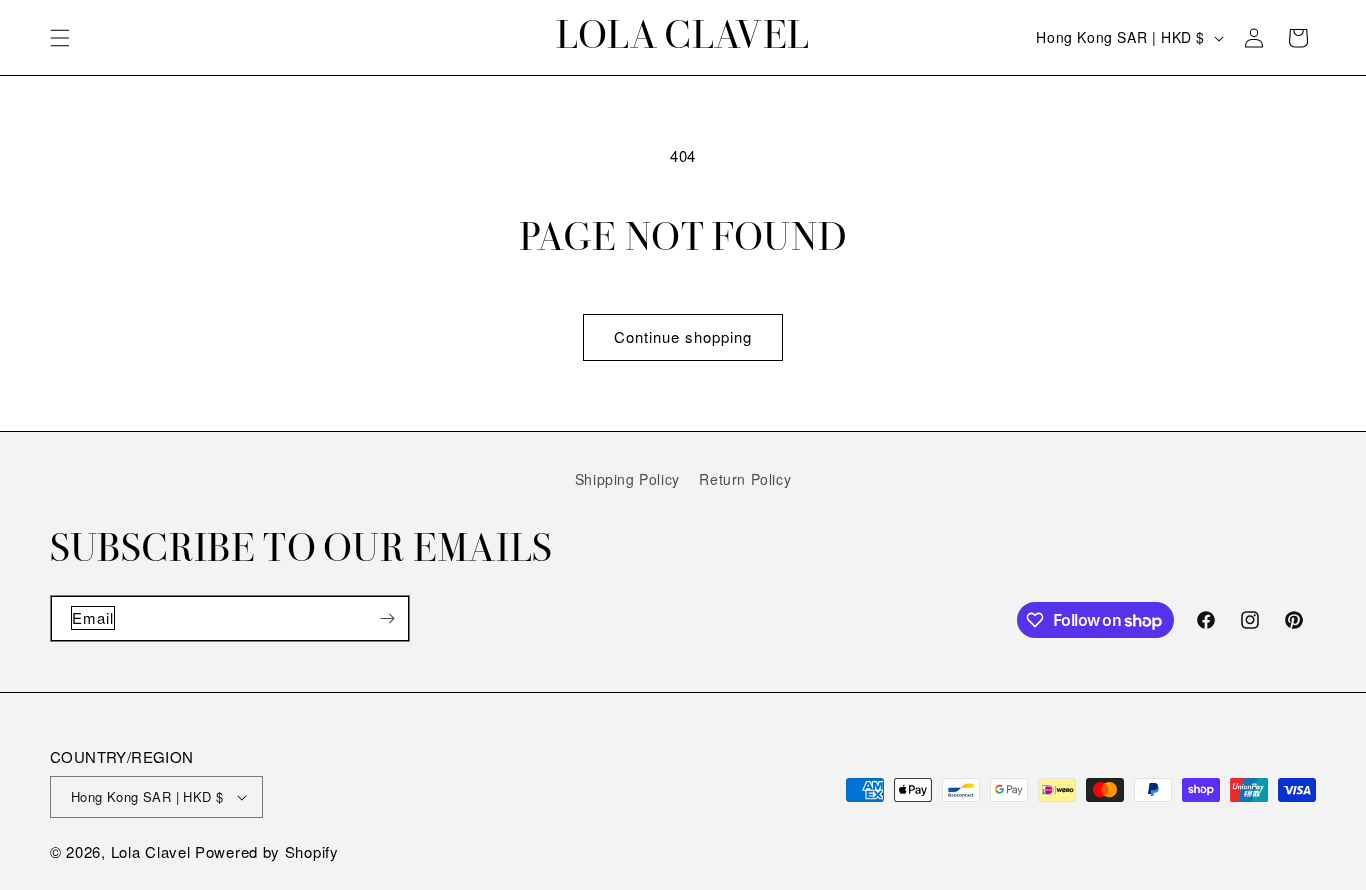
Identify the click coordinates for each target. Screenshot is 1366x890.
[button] (60, 38)
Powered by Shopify (267, 851)
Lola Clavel (151, 851)
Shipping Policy (627, 479)
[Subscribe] (387, 618)
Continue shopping (683, 336)
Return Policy (745, 479)
